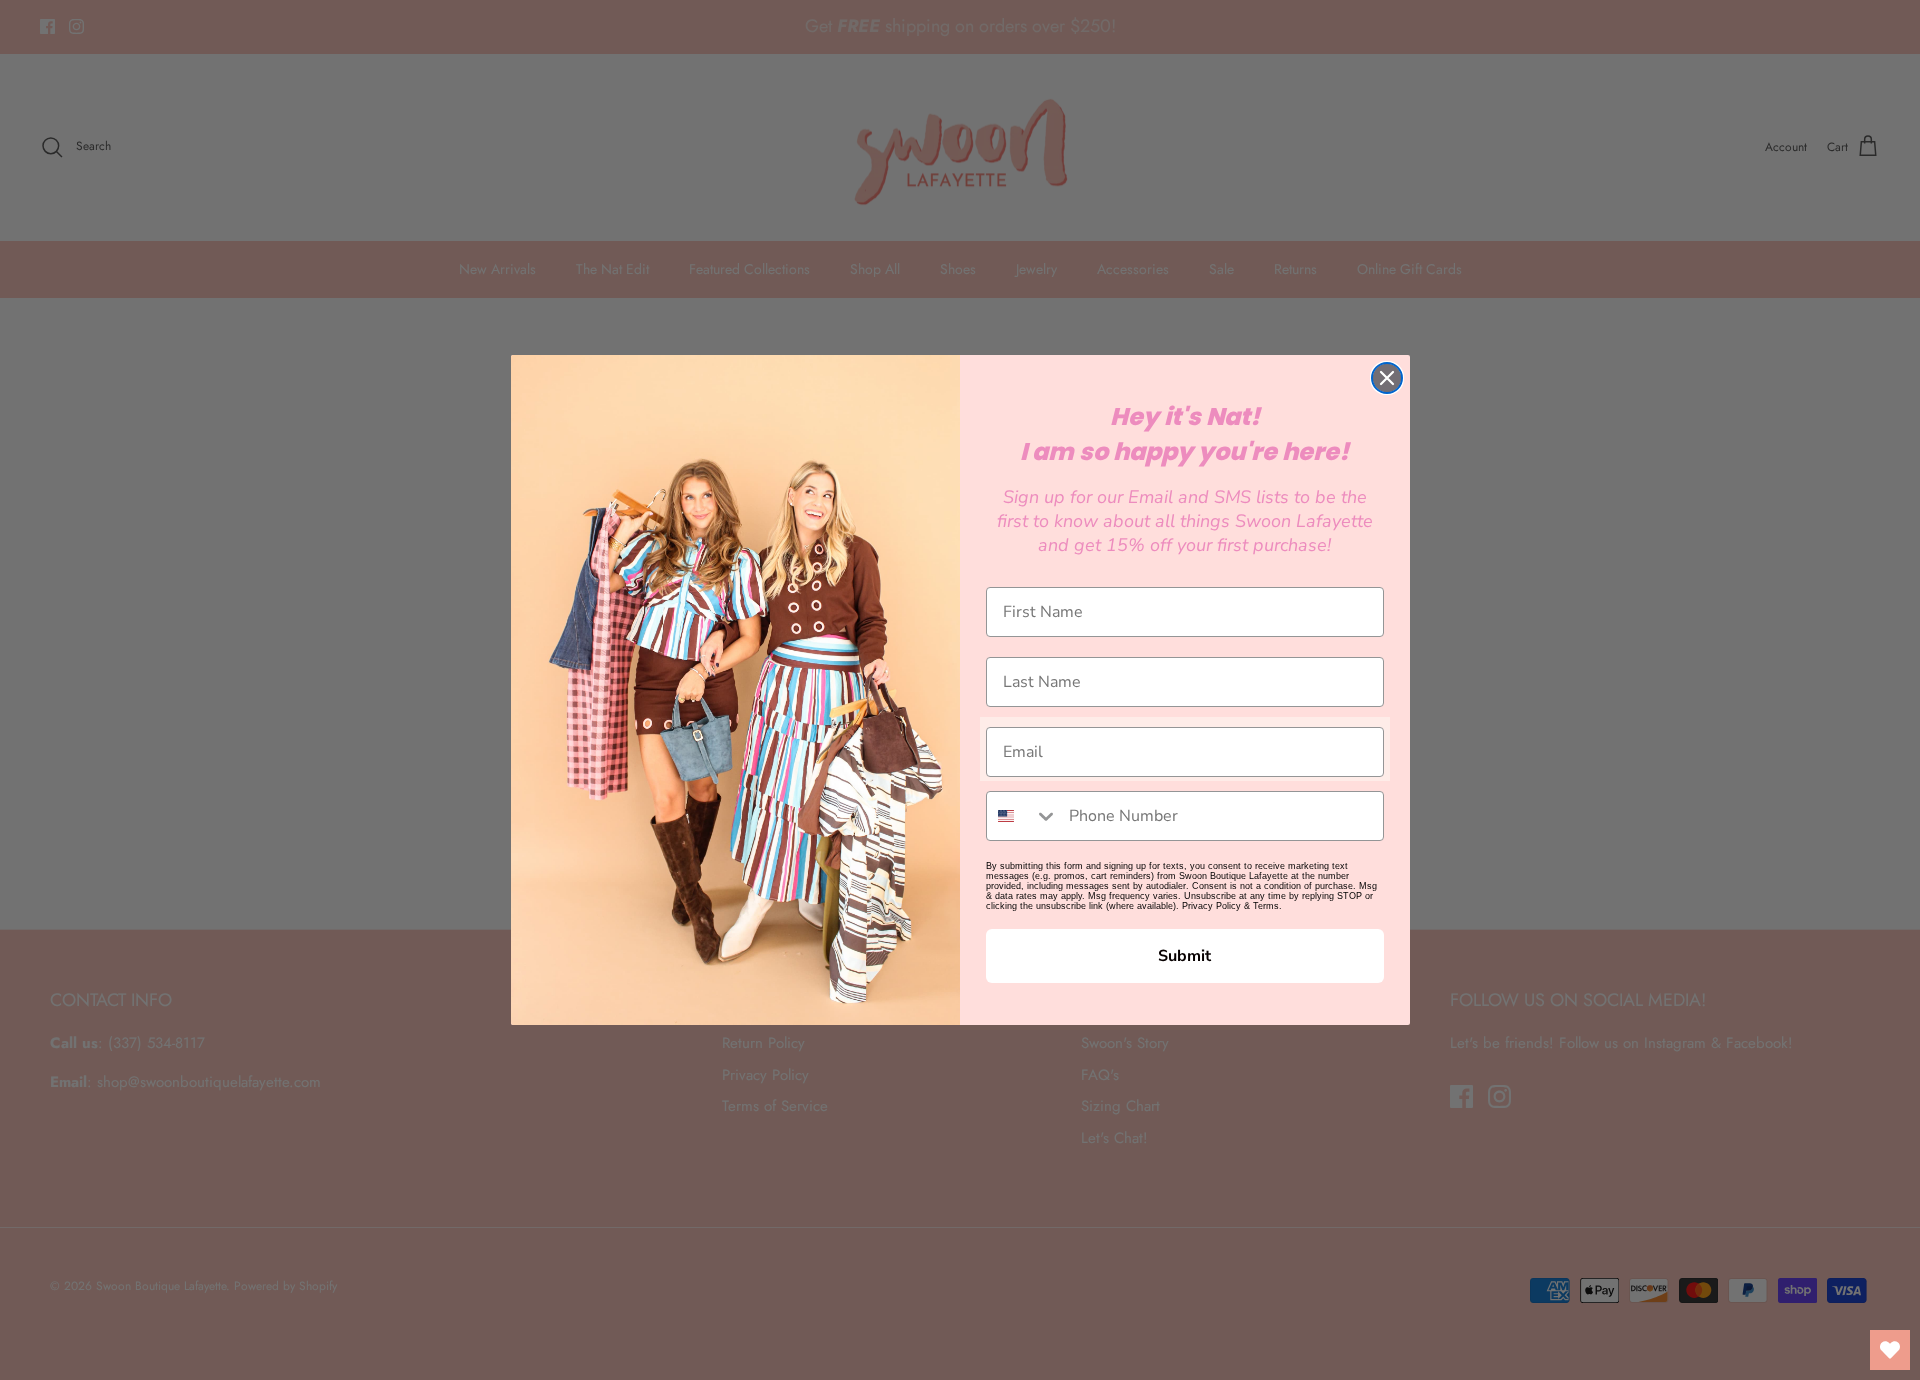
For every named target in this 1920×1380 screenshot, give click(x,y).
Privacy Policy (1211, 906)
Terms (1266, 906)
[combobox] (1023, 816)
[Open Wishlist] (1890, 1350)
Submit (1184, 956)
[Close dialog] (1387, 378)
